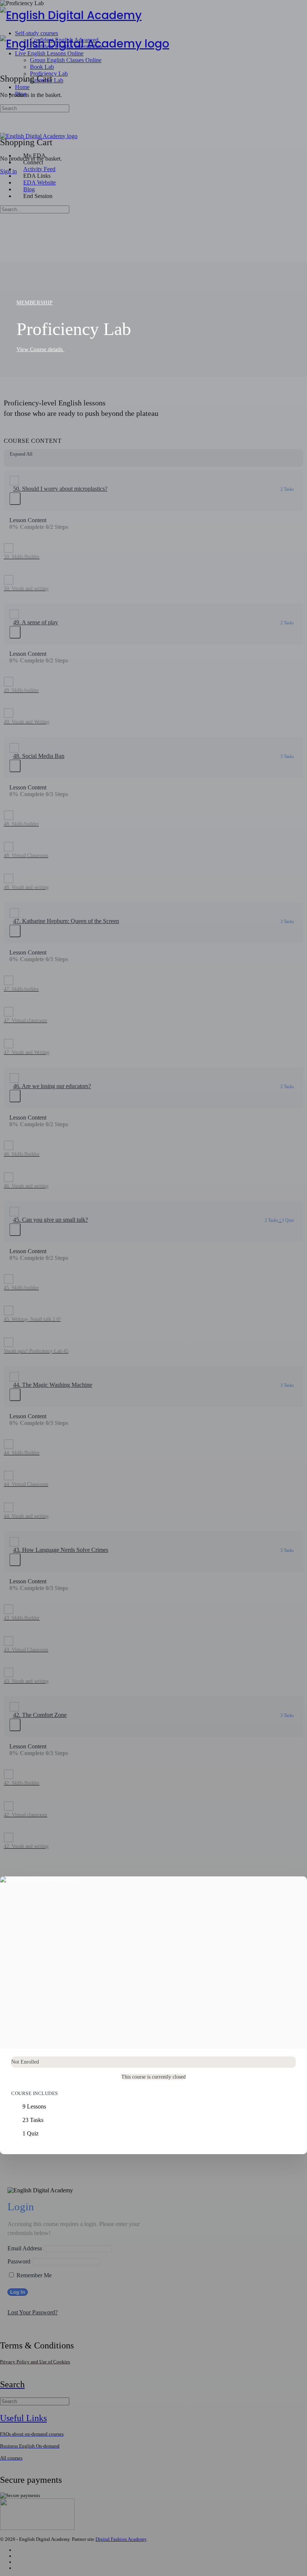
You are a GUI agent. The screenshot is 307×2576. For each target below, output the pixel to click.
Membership (35, 303)
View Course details (40, 349)
